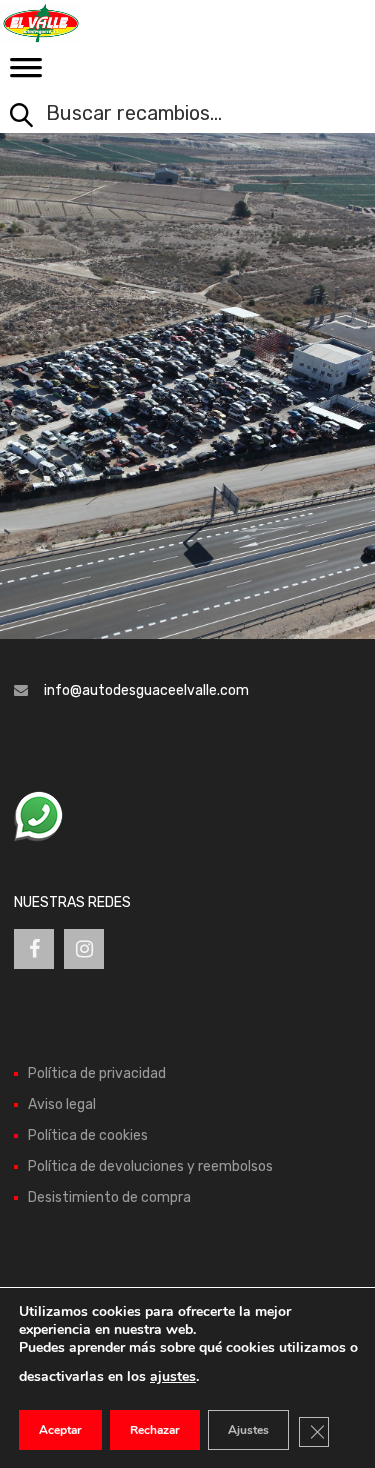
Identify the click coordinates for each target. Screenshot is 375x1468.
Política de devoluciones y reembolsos (150, 1166)
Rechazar (155, 1430)
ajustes (173, 1376)
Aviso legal (62, 1104)
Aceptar (60, 1430)
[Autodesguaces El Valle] (100, 23)
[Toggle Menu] (26, 74)
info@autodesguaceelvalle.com (146, 690)
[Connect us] (34, 949)
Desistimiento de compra (109, 1197)
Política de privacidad (97, 1073)
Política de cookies (88, 1135)
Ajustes (248, 1430)
